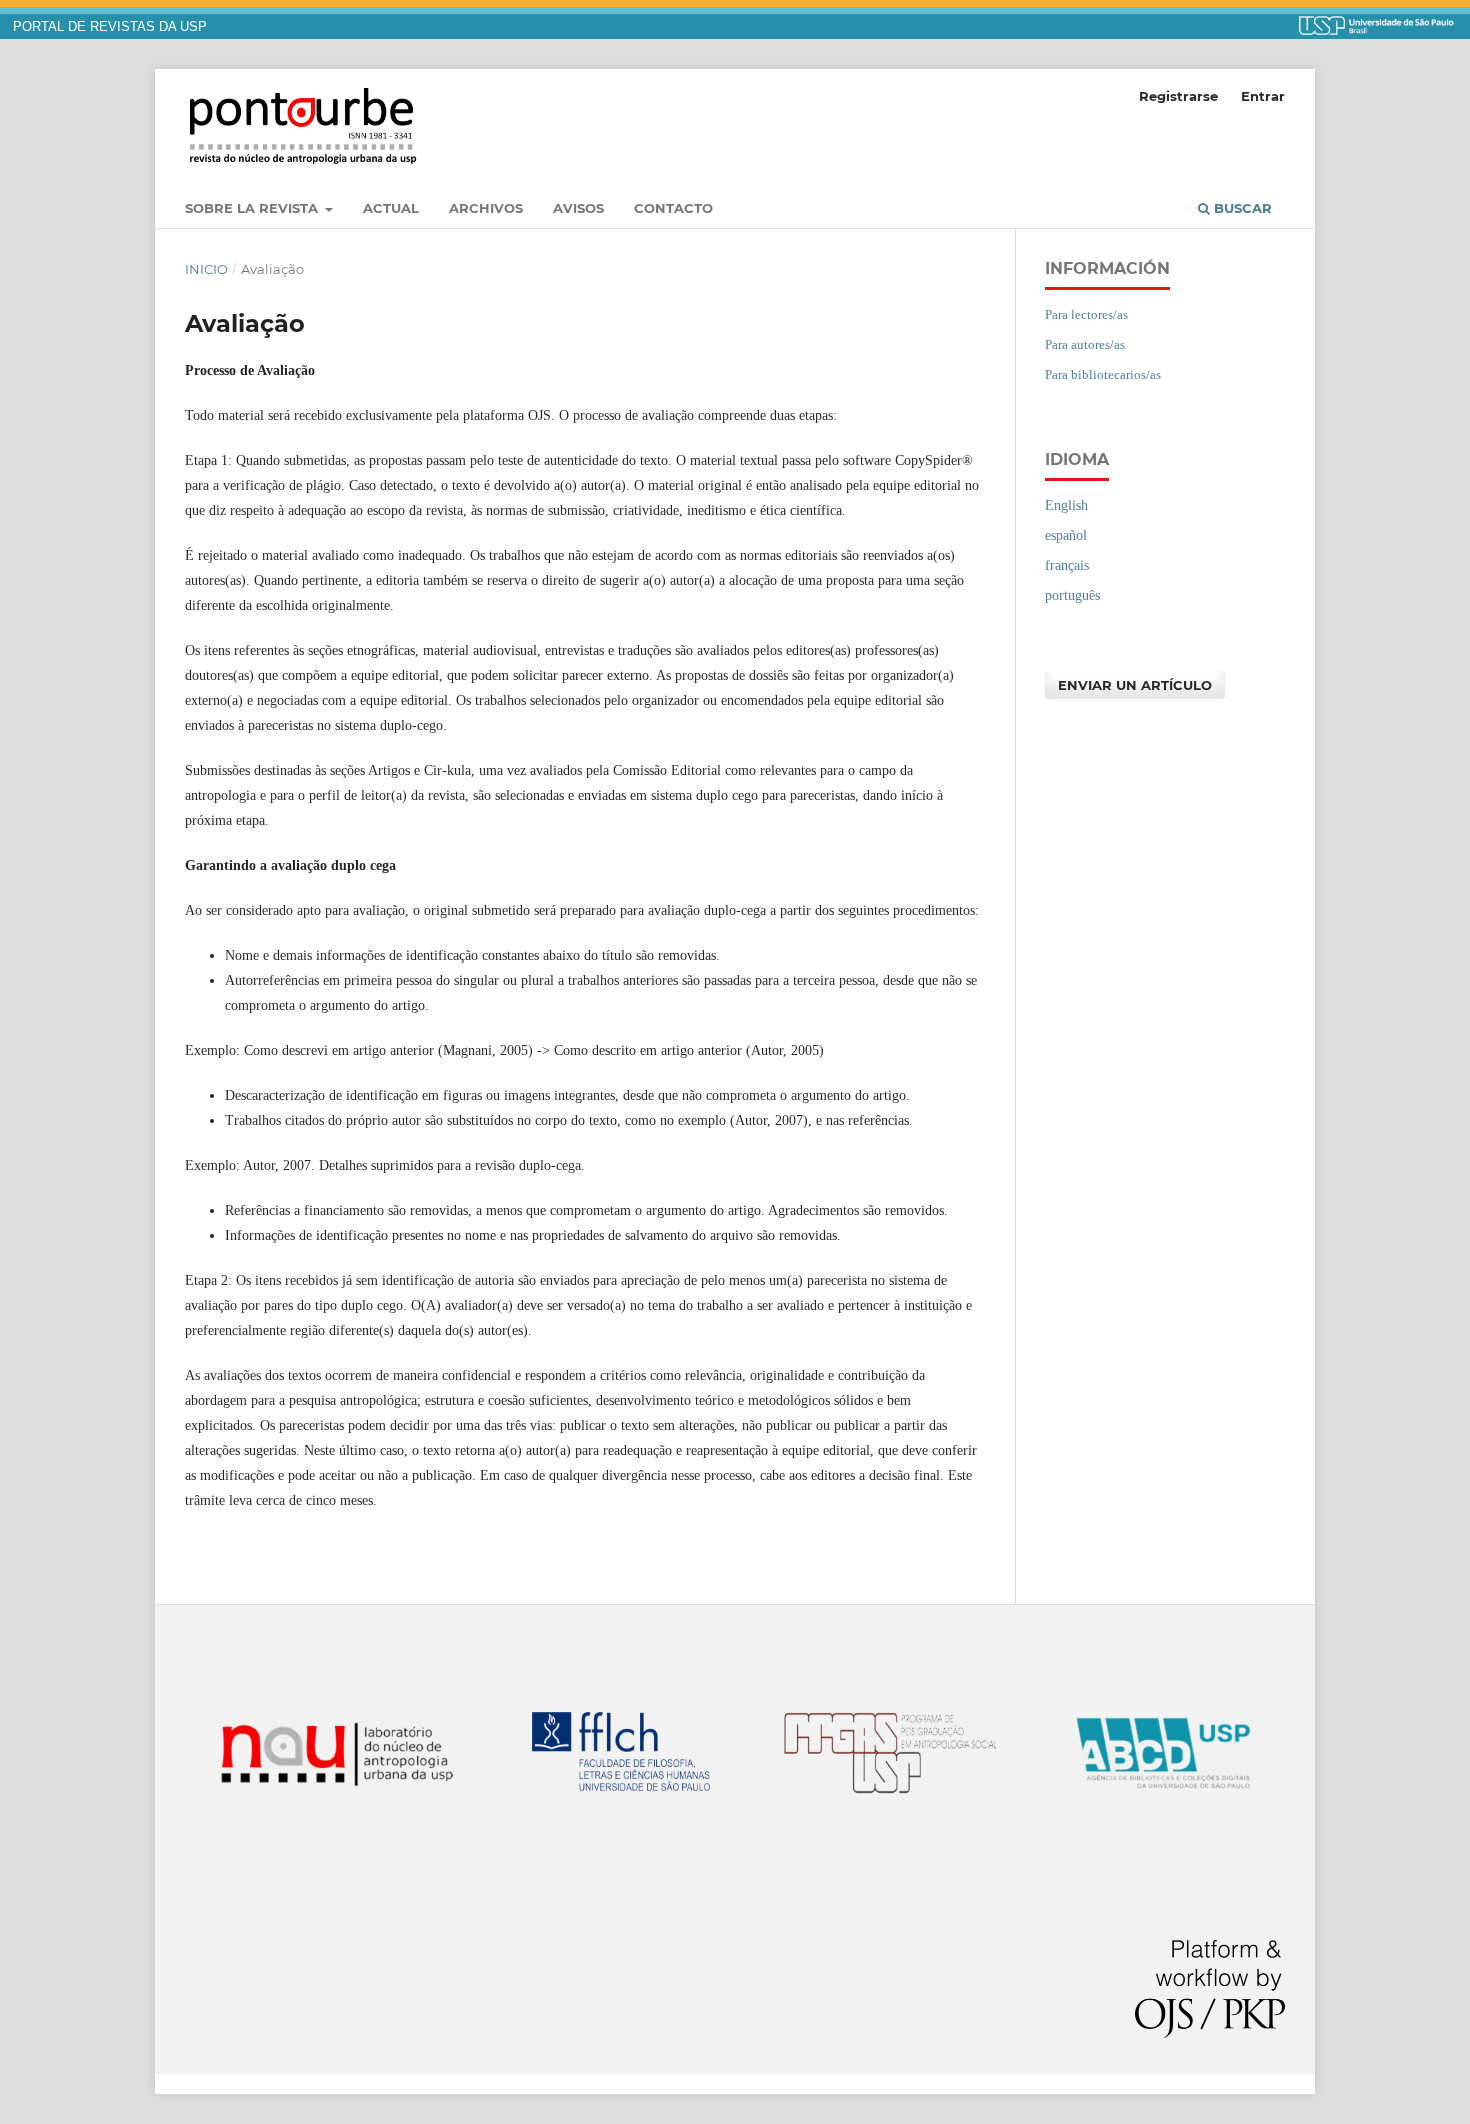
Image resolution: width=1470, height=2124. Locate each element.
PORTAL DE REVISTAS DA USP (110, 27)
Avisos (578, 208)
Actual (391, 208)
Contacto (673, 208)
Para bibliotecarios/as (1103, 374)
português (1072, 595)
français (1067, 565)
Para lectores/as (1086, 314)
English (1066, 505)
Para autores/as (1085, 344)
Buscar (1241, 208)
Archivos (486, 208)
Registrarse (1178, 96)
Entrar (1263, 96)
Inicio (206, 269)
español (1066, 535)
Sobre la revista (253, 208)
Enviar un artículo (1135, 685)
